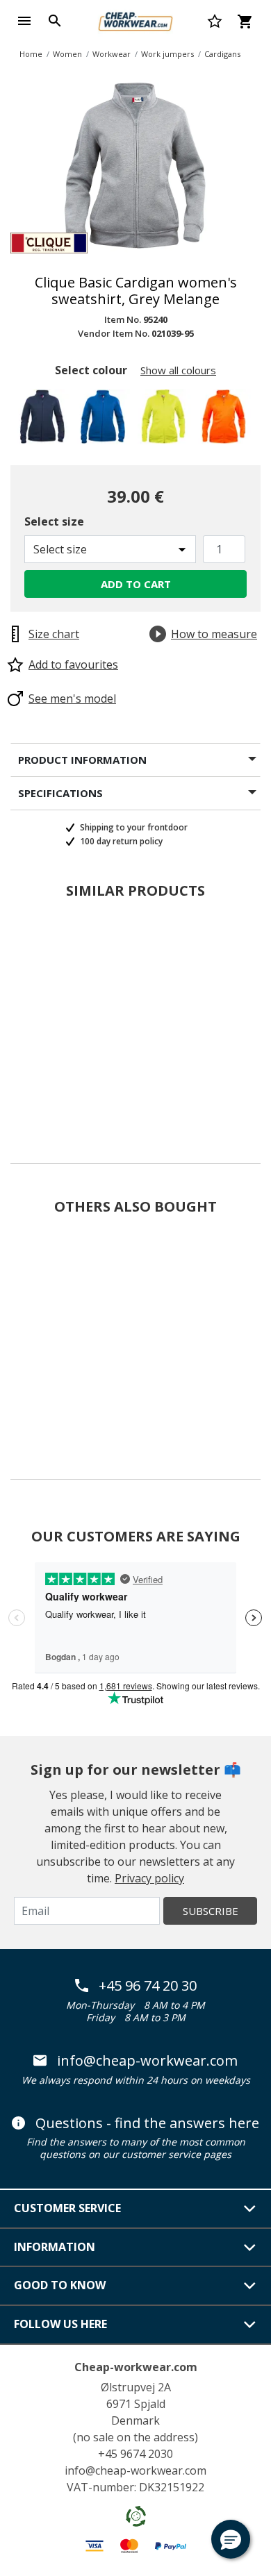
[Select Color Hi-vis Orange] (226, 420)
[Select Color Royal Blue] (105, 420)
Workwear (112, 54)
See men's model (72, 699)
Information (55, 2247)
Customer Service (67, 2208)
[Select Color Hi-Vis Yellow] (166, 420)
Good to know (60, 2285)
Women (67, 54)
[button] (231, 2539)
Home (31, 54)
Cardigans (222, 54)
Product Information (82, 760)
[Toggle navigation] (24, 21)
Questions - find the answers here (147, 2123)
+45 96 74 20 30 (148, 1986)
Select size (54, 521)
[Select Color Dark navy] (45, 420)
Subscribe (211, 1911)
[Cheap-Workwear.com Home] (135, 19)
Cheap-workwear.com (136, 2367)
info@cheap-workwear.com (147, 2061)
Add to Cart (136, 584)
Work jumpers (167, 54)
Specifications (60, 793)
